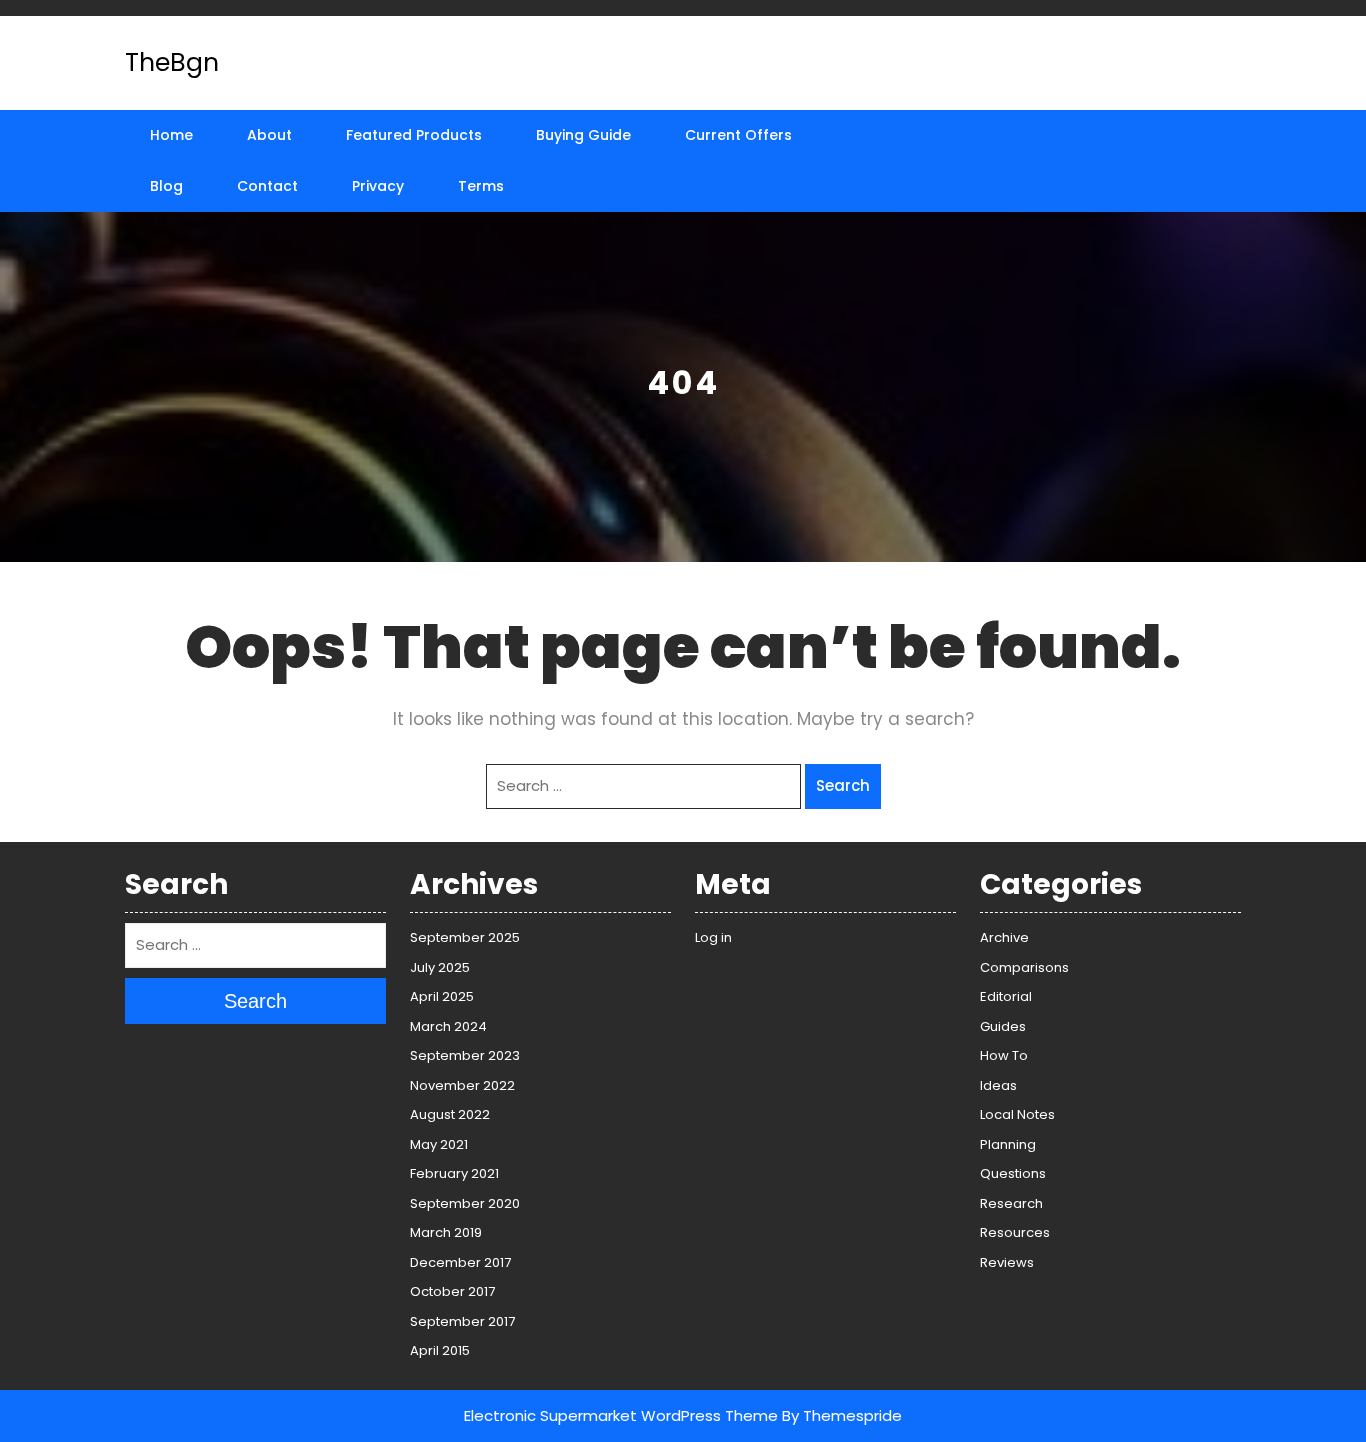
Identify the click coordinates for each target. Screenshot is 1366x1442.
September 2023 (465, 1055)
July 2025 (440, 967)
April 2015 (440, 1350)
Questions (1013, 1173)
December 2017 (460, 1262)
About (269, 135)
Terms (481, 186)
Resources (1015, 1232)
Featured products (414, 135)
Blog (166, 186)
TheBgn (172, 62)
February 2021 (454, 1173)
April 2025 (442, 996)
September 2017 (462, 1321)
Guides (1003, 1026)
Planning (1008, 1144)
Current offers (738, 135)
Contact (267, 186)
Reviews (1007, 1262)
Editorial (1006, 996)
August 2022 (450, 1114)
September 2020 (465, 1203)
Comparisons (1024, 967)
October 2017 (452, 1291)
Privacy (378, 186)
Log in (713, 937)
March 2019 (446, 1232)
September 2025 (465, 937)
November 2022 (462, 1085)
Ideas (998, 1085)
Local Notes (1017, 1114)
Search (843, 785)
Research (1011, 1203)
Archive (1004, 937)
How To (1004, 1055)
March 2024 (448, 1026)
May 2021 (439, 1144)
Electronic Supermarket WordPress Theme (621, 1415)
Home (171, 135)
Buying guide (583, 135)
